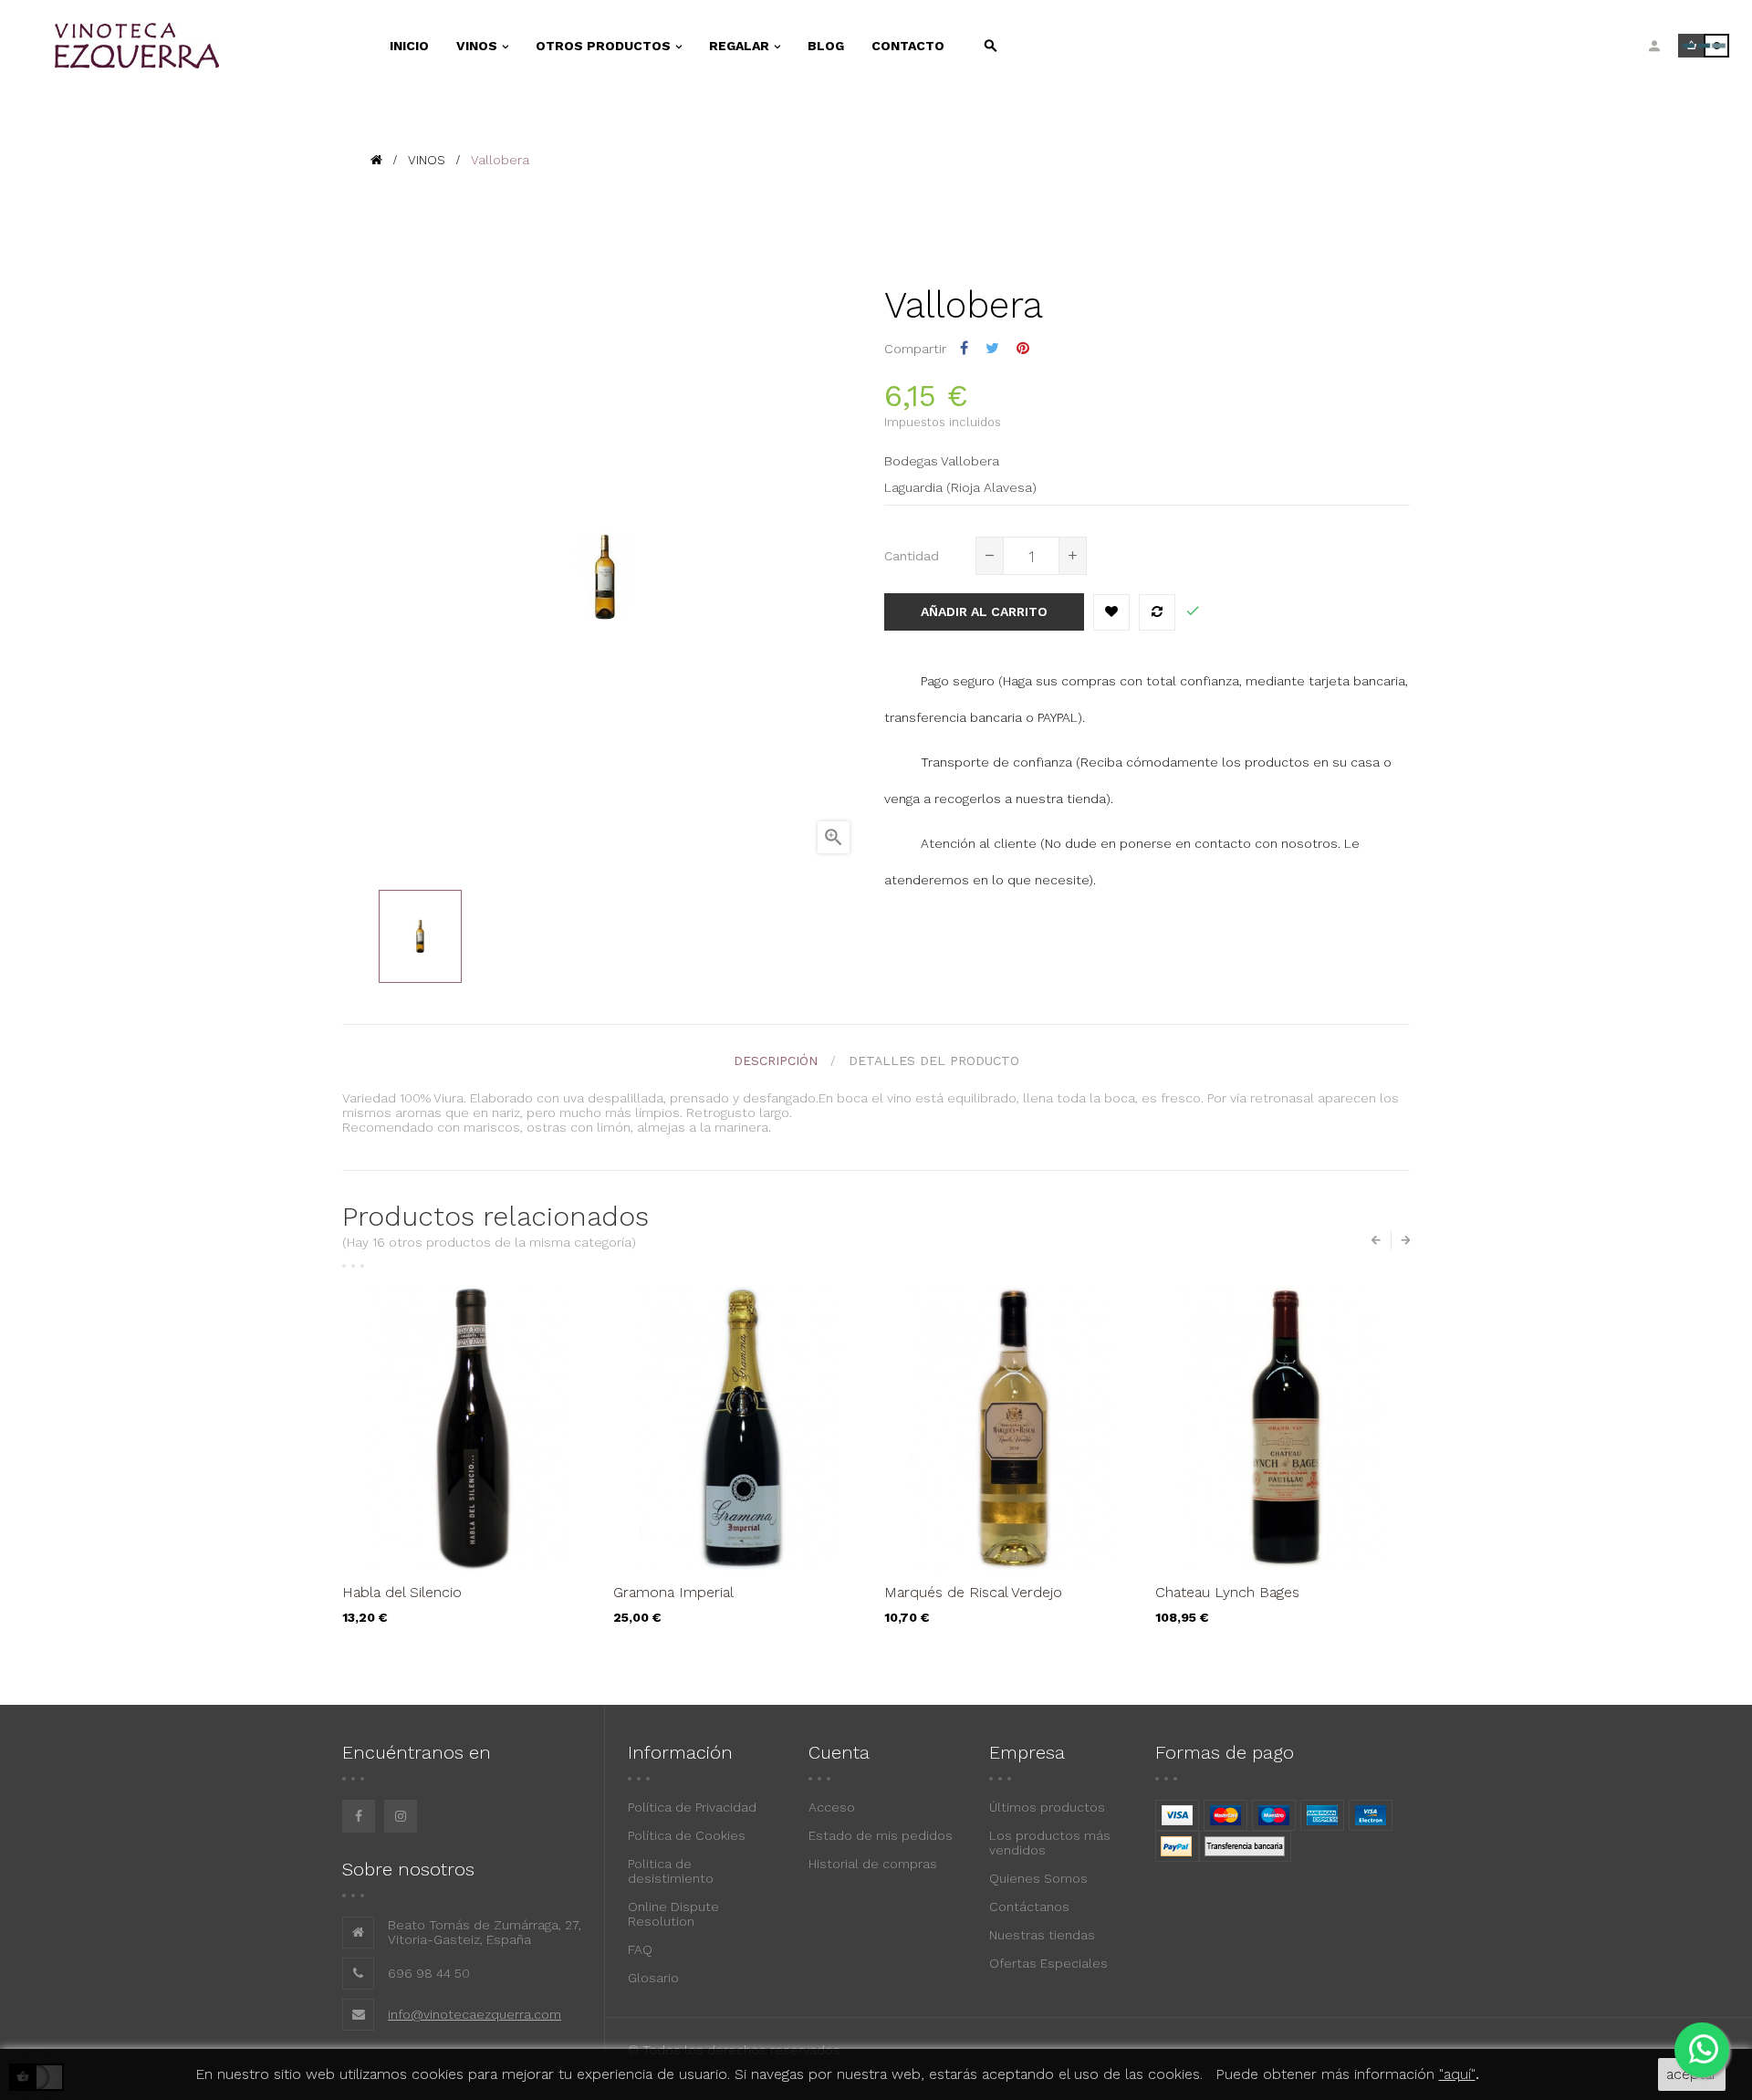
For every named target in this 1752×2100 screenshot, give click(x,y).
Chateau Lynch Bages (1227, 1592)
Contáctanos (1029, 1907)
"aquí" (1457, 2074)
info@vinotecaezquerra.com (474, 2014)
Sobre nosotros (408, 1869)
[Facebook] (359, 1816)
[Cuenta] (1654, 46)
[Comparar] (1157, 612)
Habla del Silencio (402, 1592)
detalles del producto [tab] (934, 1060)
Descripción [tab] (776, 1060)
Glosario (653, 1978)
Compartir (964, 348)
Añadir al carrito (984, 611)
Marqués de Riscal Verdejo (973, 1592)
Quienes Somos (1038, 1878)
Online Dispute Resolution (673, 1914)
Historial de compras (873, 1864)
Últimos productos (1047, 1807)
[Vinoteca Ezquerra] (192, 46)
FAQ (640, 1949)
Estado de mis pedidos (881, 1835)
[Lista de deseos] (1111, 612)
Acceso (832, 1807)
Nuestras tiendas (1042, 1935)
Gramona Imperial (673, 1592)
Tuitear (992, 348)
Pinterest (1023, 348)
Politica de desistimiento (671, 1871)
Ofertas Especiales (1048, 1963)
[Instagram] (401, 1816)
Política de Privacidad (692, 1807)
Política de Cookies (687, 1835)
